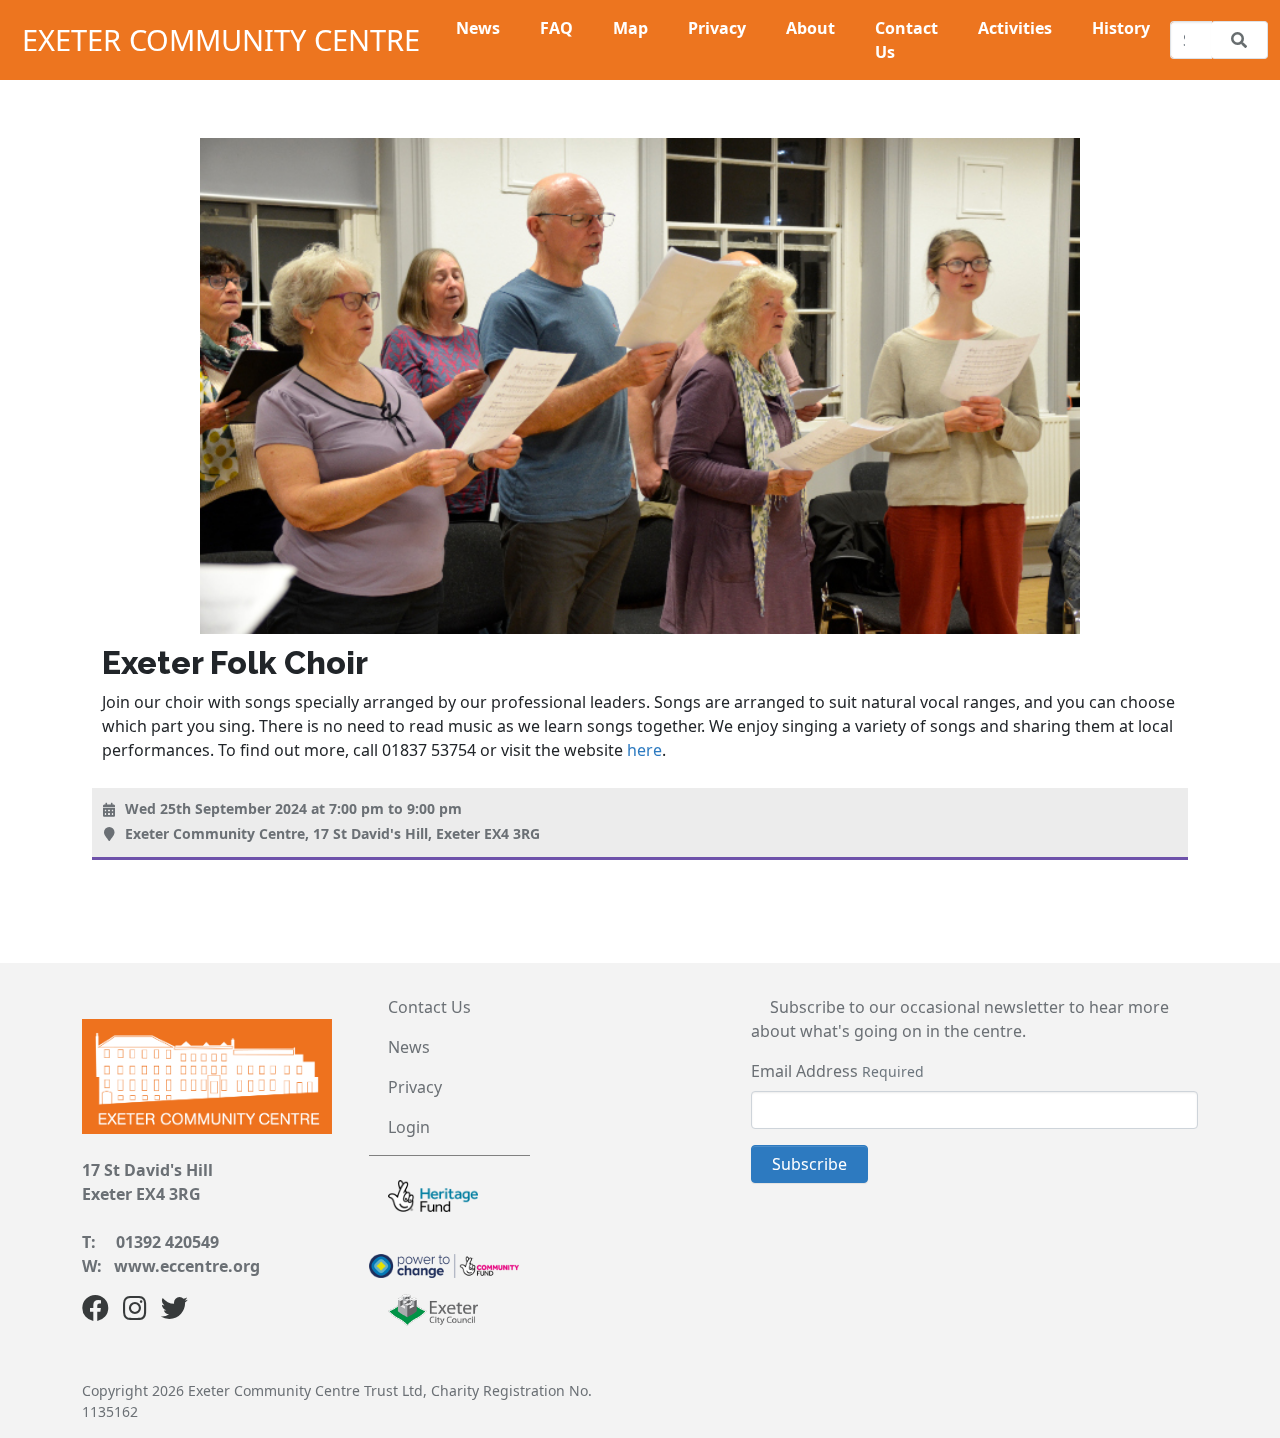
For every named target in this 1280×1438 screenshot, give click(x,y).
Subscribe (809, 1164)
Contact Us (429, 1007)
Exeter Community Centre (221, 39)
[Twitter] (174, 1312)
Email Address (804, 1071)
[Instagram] (135, 1312)
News (409, 1047)
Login (409, 1127)
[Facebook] (95, 1312)
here (644, 750)
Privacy (415, 1087)
